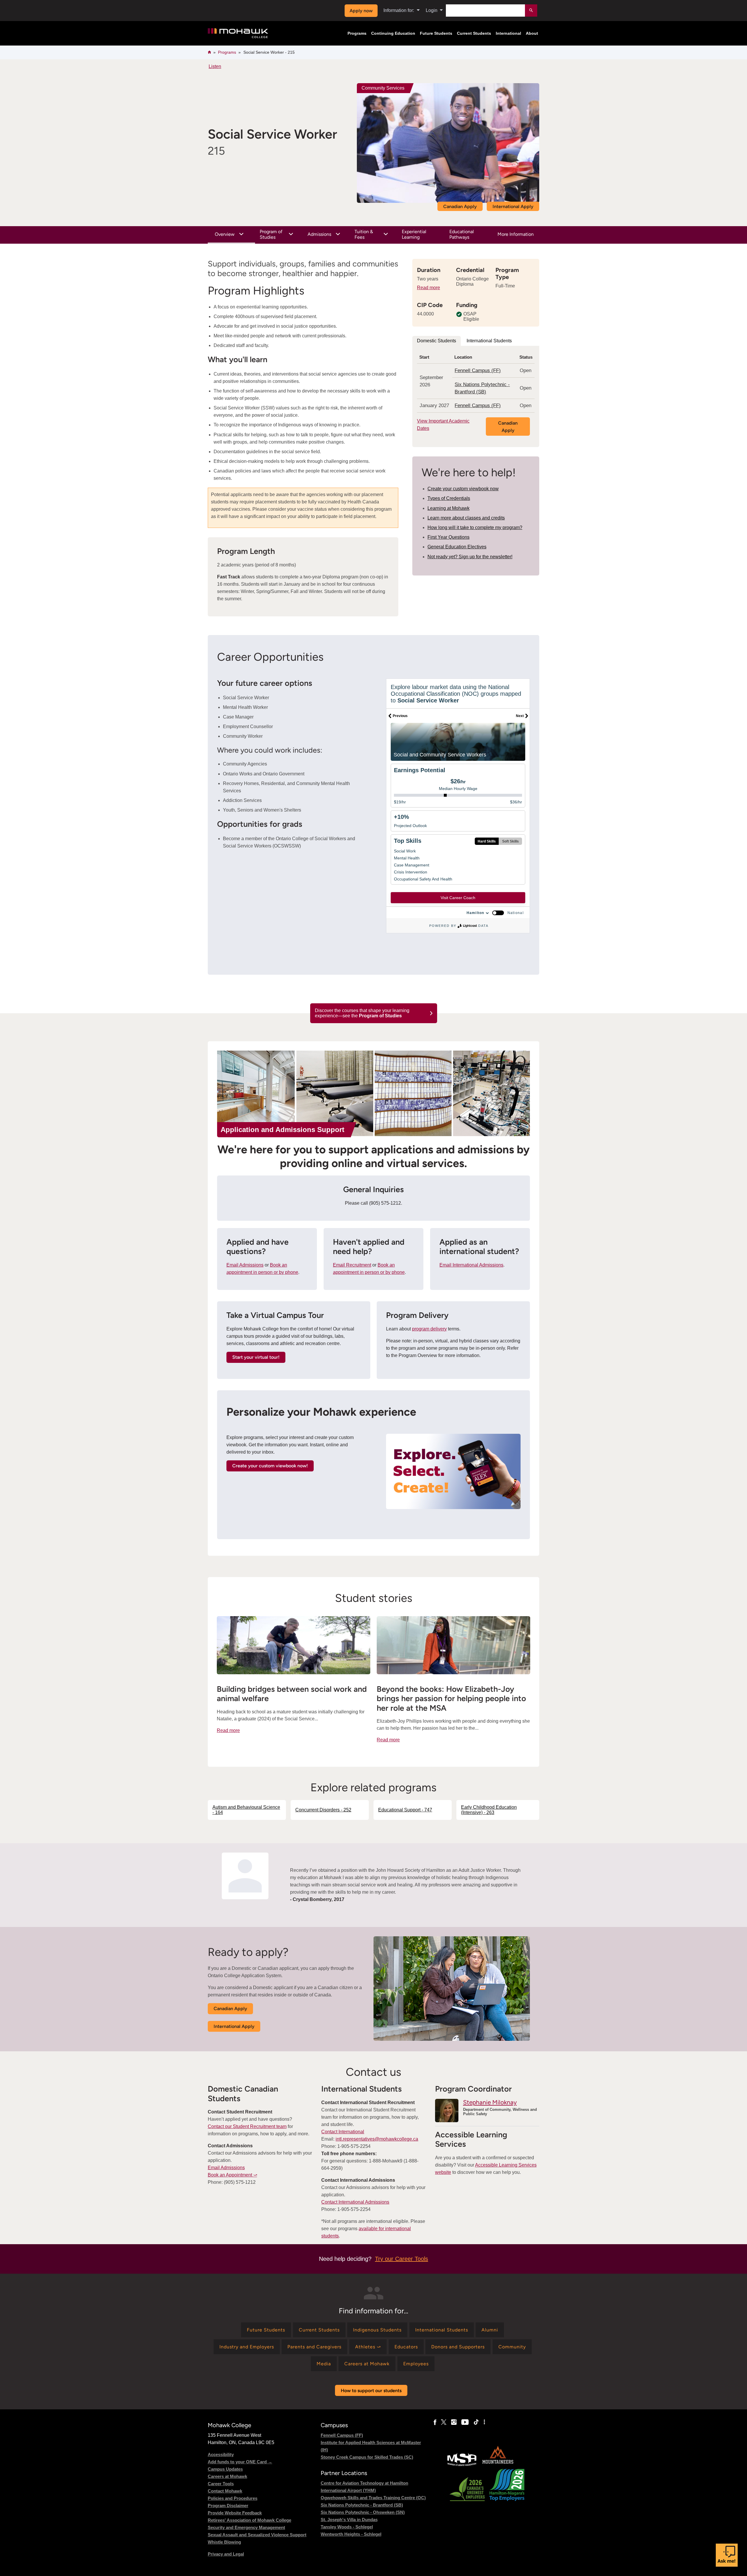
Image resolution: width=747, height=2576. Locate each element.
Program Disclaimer (228, 2506)
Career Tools (221, 2484)
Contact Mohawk (225, 2491)
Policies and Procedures (233, 2498)
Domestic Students (437, 341)
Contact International (343, 2132)
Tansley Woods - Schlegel (347, 2527)
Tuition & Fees (364, 234)
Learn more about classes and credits (466, 518)
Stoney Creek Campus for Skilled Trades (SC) (367, 2457)
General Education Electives (457, 547)
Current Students (474, 33)
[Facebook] (435, 2422)
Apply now (361, 11)
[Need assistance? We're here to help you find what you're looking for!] (727, 2555)
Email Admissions (245, 1265)
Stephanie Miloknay (490, 2102)
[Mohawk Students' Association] (462, 2465)
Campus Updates (225, 2469)
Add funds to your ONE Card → (240, 2462)
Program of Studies (271, 234)
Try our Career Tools (402, 2259)
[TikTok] (476, 2422)
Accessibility (221, 2454)
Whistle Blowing (224, 2542)
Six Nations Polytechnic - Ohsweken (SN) (363, 2512)
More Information (516, 234)
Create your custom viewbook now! (270, 1466)
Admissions (319, 234)
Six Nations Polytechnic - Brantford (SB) (362, 2505)
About (532, 33)
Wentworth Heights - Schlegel (351, 2534)
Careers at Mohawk (227, 2476)
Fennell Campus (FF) (478, 370)
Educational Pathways (462, 234)
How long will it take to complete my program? (475, 527)
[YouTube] (465, 2422)
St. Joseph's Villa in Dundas (349, 2520)
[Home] (238, 33)
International (508, 33)
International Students (489, 341)
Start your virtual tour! (256, 1357)
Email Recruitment (352, 1265)
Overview (225, 234)
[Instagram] (454, 2422)
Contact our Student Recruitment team (247, 2126)
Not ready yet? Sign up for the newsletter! (470, 557)
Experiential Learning (414, 234)
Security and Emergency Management (246, 2527)
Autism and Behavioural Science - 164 (246, 1810)
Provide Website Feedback (235, 2513)
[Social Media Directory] (484, 2422)
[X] (444, 2422)
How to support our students (371, 2391)
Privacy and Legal (226, 2554)
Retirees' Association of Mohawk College (249, 2520)
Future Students (436, 33)
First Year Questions (448, 537)
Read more (429, 288)
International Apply (513, 206)
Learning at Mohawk (448, 508)
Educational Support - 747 (405, 1810)
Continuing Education (393, 33)
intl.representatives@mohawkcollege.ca (377, 2139)
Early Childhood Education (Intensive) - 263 (489, 1810)
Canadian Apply (460, 206)
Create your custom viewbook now (463, 489)
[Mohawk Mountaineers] (498, 2465)
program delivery (429, 1329)
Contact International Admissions (355, 2202)
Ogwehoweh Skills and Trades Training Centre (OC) (373, 2498)
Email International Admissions (471, 1265)
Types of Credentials (449, 498)
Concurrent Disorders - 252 (323, 1810)
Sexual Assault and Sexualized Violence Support (257, 2535)
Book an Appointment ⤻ (232, 2175)
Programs (357, 33)
